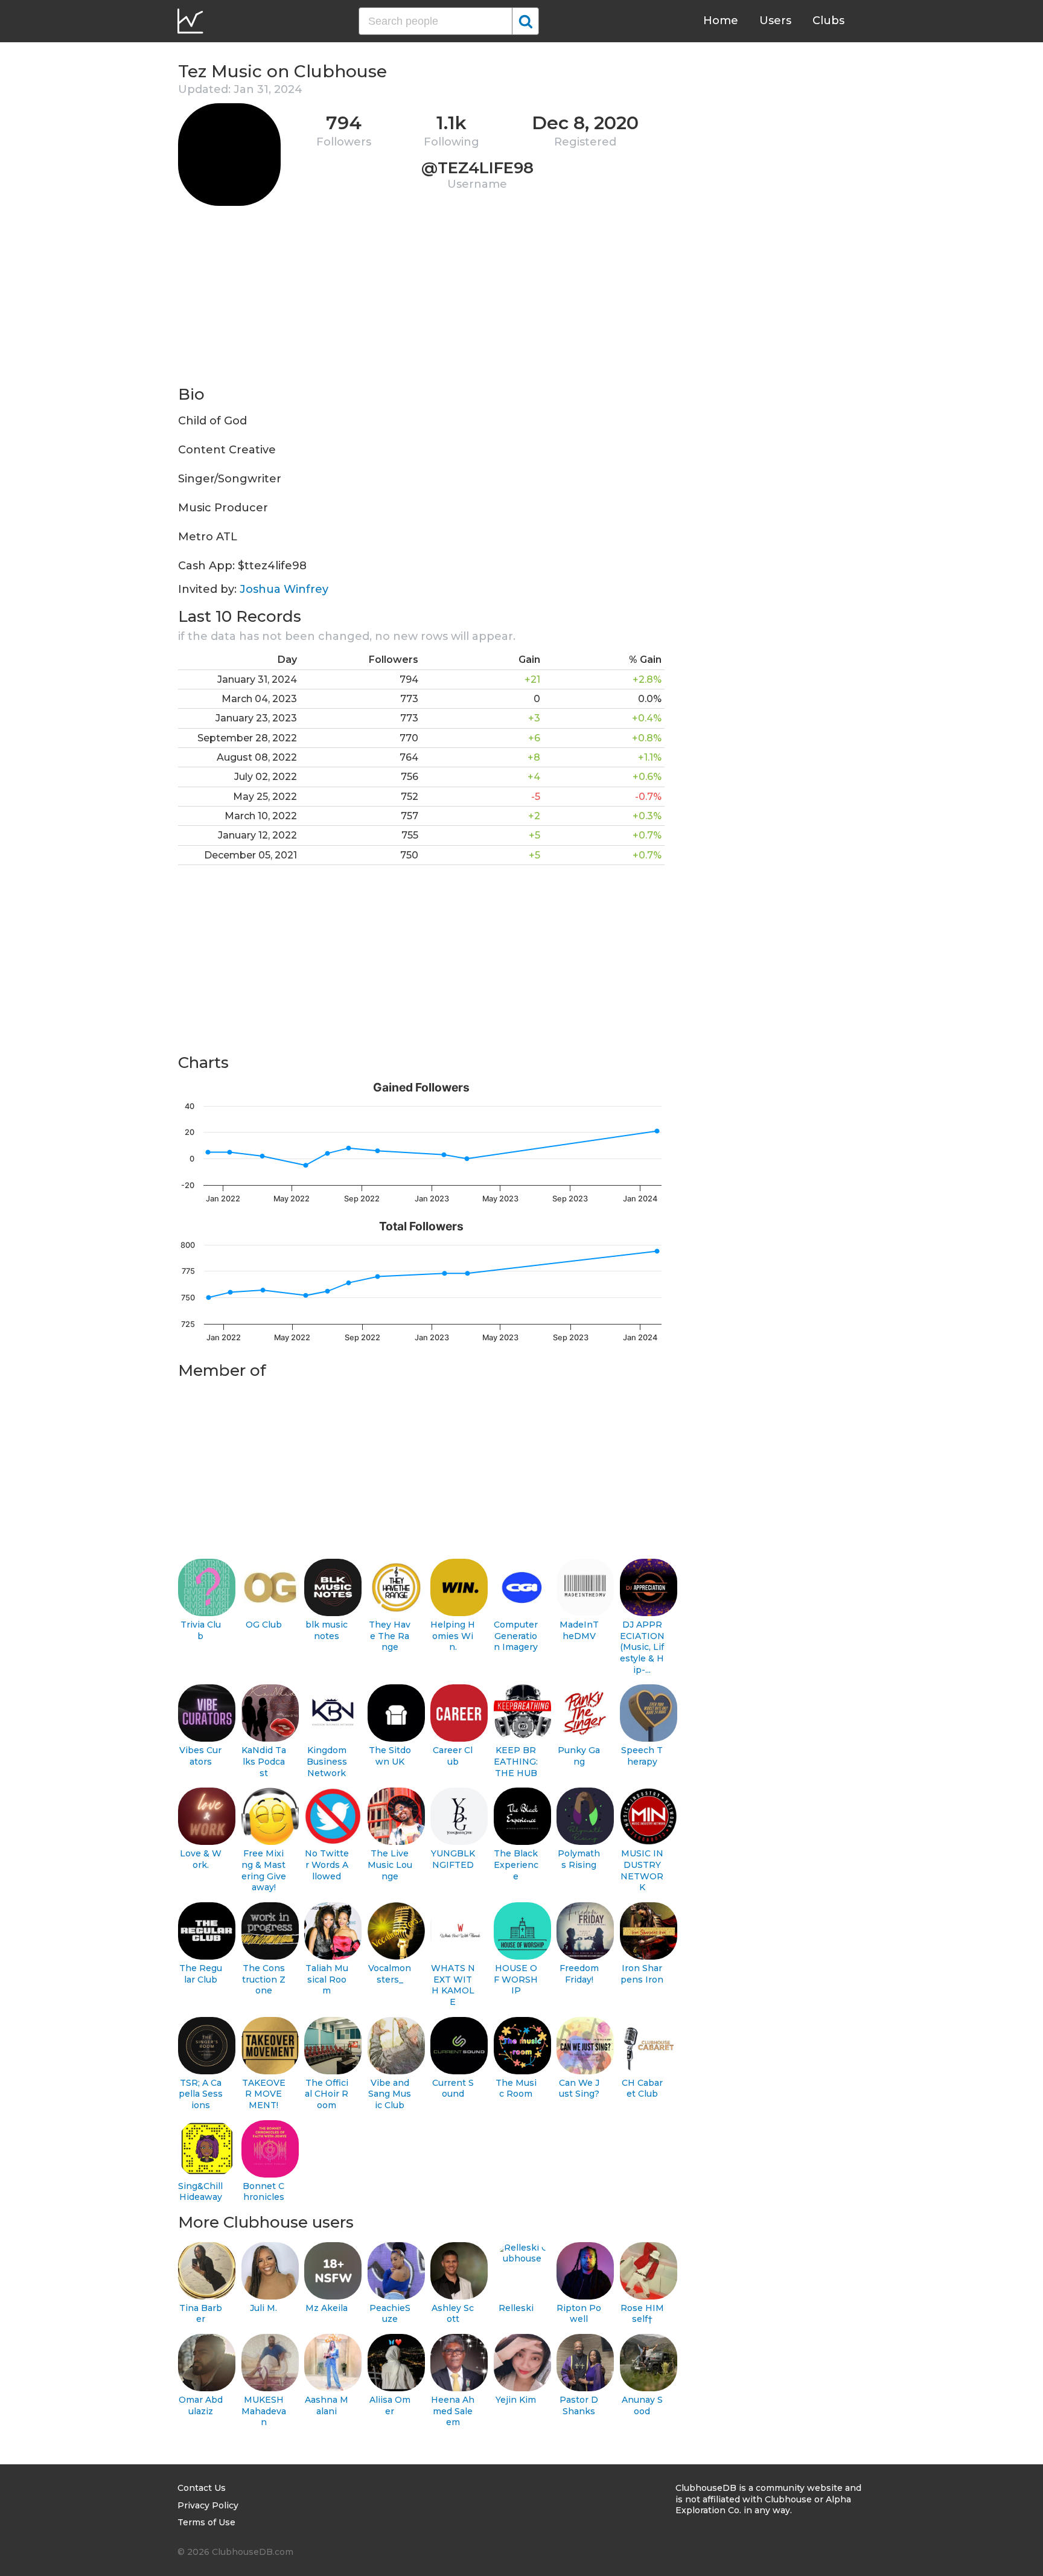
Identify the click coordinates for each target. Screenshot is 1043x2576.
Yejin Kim (516, 2400)
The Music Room (516, 2089)
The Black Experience (516, 1865)
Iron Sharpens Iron (642, 1974)
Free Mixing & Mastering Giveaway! (264, 1870)
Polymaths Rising (579, 1859)
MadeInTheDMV (579, 1630)
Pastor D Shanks (579, 2405)
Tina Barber (201, 2314)
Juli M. (263, 2308)
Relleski (516, 2308)
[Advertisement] (421, 299)
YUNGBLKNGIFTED (453, 1859)
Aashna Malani (327, 2405)
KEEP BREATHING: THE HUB (516, 1761)
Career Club (453, 1756)
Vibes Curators (200, 1756)
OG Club (264, 1625)
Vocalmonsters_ (390, 1974)
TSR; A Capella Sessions (201, 2094)
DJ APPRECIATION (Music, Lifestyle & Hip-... (642, 1647)
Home (721, 21)
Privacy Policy (208, 2505)
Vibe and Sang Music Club (390, 2094)
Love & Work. (201, 1859)
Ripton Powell (579, 2314)
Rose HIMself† (642, 2314)
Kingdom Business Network (327, 1761)
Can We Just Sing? (579, 2089)
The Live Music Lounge (390, 1865)
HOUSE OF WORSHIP (516, 1979)
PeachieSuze (390, 2314)
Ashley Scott (453, 2314)
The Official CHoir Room (327, 2094)
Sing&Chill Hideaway (200, 2192)
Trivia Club (201, 1630)
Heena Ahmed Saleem (453, 2411)
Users (775, 21)
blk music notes (327, 1630)
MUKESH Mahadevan (264, 2411)
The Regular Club (201, 1974)
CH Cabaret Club (642, 2089)
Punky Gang (579, 1756)
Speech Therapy (642, 1756)
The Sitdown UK (390, 1756)
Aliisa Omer (390, 2405)
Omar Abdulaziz (201, 2405)
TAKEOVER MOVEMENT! (264, 2094)
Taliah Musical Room (327, 1979)
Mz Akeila (327, 2308)
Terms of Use (206, 2522)
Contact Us (202, 2488)
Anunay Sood (642, 2405)
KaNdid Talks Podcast (264, 1761)
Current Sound (453, 2089)
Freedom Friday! (579, 1974)
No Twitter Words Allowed (327, 1865)
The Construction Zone (264, 1979)
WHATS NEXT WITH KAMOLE (453, 1985)
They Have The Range (390, 1636)
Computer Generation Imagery (516, 1636)
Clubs (828, 21)
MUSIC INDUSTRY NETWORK (642, 1870)
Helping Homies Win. (453, 1636)
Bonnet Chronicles (263, 2192)
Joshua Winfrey (284, 589)
